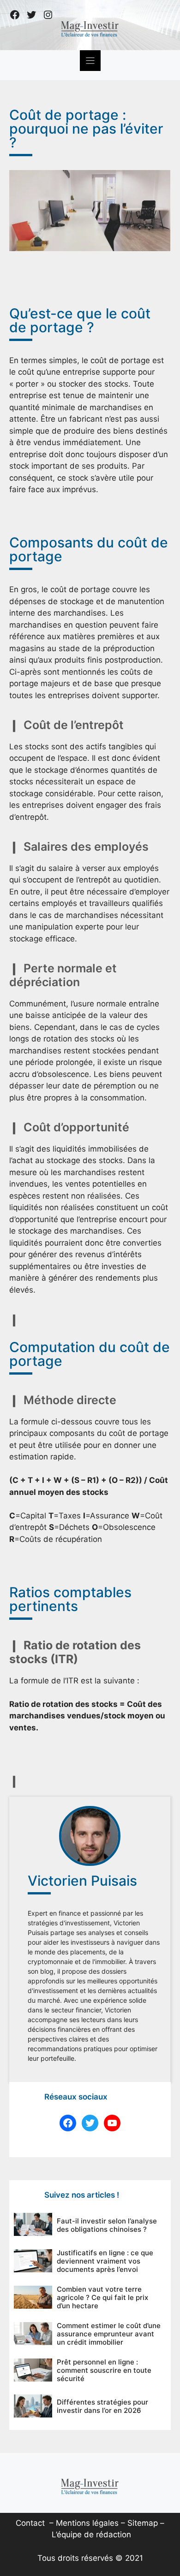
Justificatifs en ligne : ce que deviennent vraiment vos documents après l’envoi (105, 2261)
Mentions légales (87, 2523)
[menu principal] (90, 61)
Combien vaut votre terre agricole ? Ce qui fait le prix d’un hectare (102, 2297)
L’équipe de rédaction (91, 2535)
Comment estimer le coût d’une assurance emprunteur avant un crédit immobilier (109, 2334)
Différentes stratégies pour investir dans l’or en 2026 (102, 2406)
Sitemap (143, 2523)
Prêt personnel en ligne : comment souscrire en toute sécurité (104, 2370)
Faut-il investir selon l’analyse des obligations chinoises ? (107, 2225)
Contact (30, 2523)
